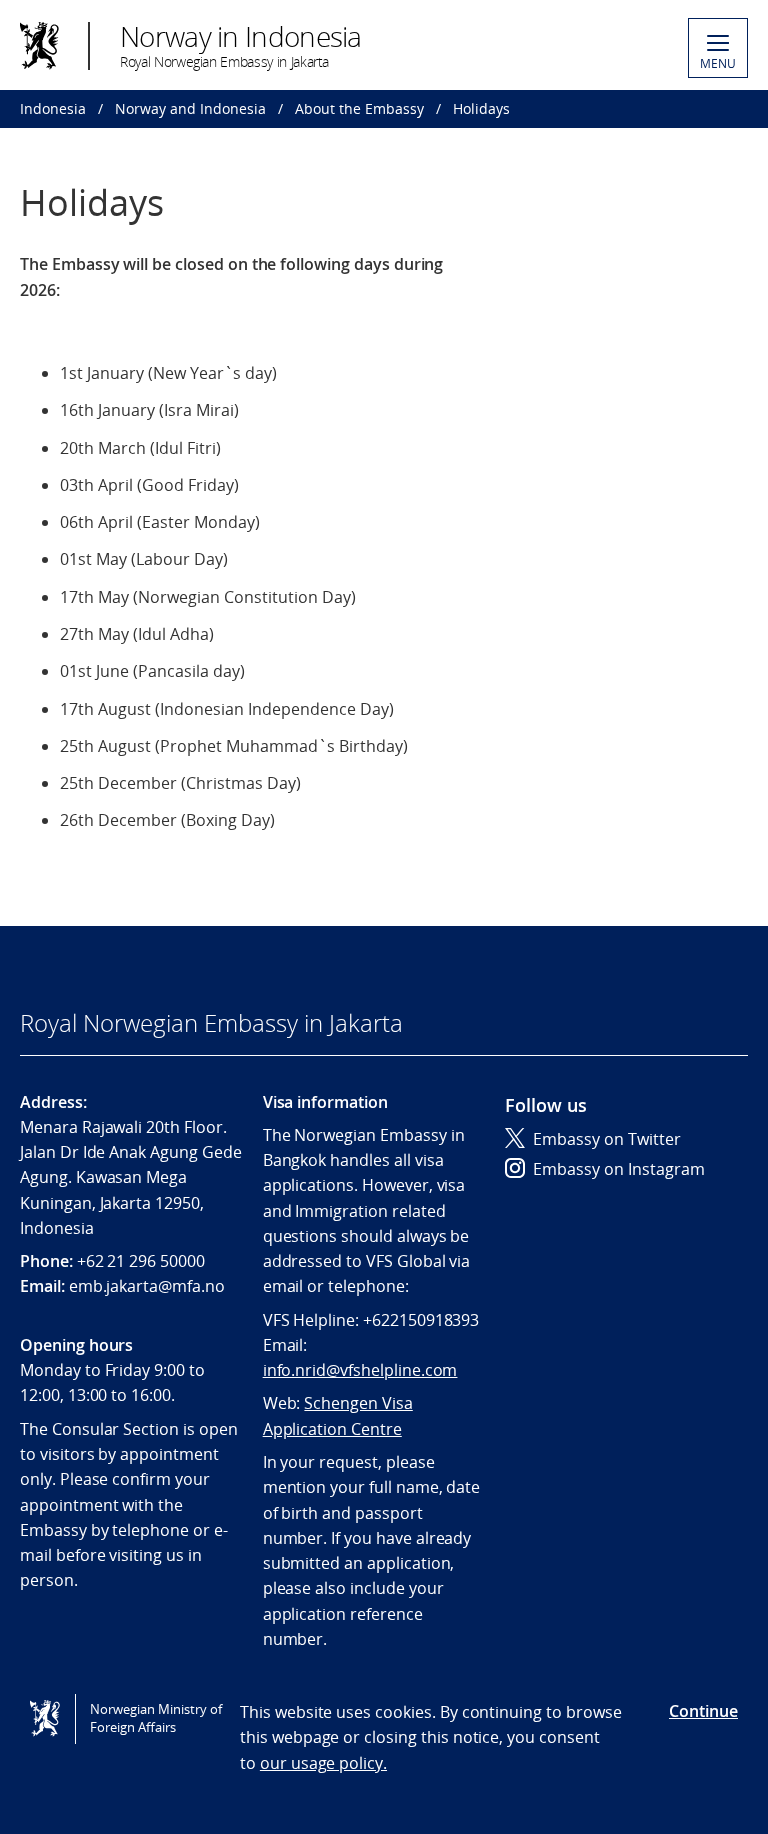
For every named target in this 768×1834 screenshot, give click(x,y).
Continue (703, 1711)
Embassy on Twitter (607, 1139)
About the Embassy (359, 108)
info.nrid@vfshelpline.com (360, 1370)
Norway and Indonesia (190, 108)
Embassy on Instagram (619, 1169)
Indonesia (53, 108)
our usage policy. (323, 1763)
